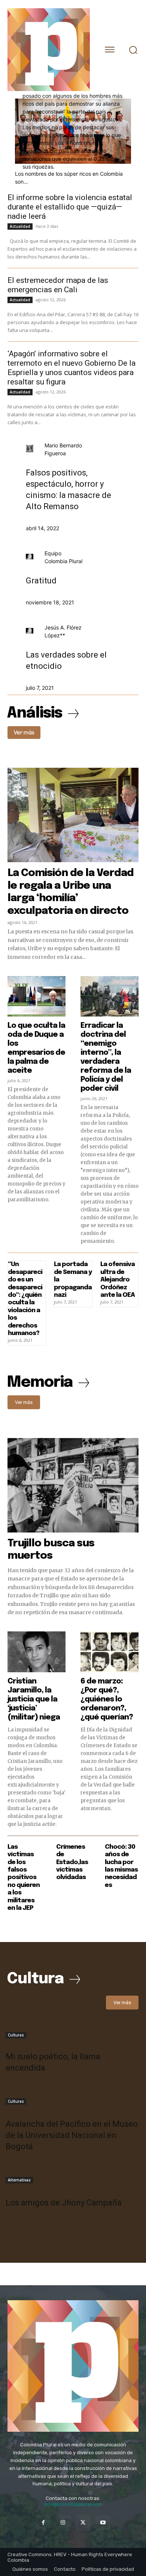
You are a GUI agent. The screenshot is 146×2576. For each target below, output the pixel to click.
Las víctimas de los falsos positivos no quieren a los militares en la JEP (24, 1878)
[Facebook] (43, 2523)
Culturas (16, 2035)
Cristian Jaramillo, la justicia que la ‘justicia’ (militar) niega (34, 1699)
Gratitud (41, 581)
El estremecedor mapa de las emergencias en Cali (58, 285)
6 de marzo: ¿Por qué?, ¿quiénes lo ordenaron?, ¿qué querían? (107, 1699)
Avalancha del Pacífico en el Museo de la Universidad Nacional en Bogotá (72, 2135)
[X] (83, 2523)
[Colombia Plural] (49, 50)
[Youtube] (103, 2523)
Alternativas (19, 2180)
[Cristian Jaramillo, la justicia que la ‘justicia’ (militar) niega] (36, 1652)
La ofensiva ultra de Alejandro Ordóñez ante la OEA (118, 1280)
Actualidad (20, 226)
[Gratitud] (30, 557)
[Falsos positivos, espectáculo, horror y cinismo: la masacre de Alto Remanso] (30, 450)
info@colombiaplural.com (73, 2504)
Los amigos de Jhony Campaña (64, 2203)
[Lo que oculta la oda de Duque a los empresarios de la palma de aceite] (36, 996)
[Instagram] (63, 2523)
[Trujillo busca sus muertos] (73, 1485)
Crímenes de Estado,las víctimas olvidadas (72, 1862)
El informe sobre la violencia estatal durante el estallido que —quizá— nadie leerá (70, 207)
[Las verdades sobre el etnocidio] (30, 632)
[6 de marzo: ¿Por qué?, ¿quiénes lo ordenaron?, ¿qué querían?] (109, 1652)
